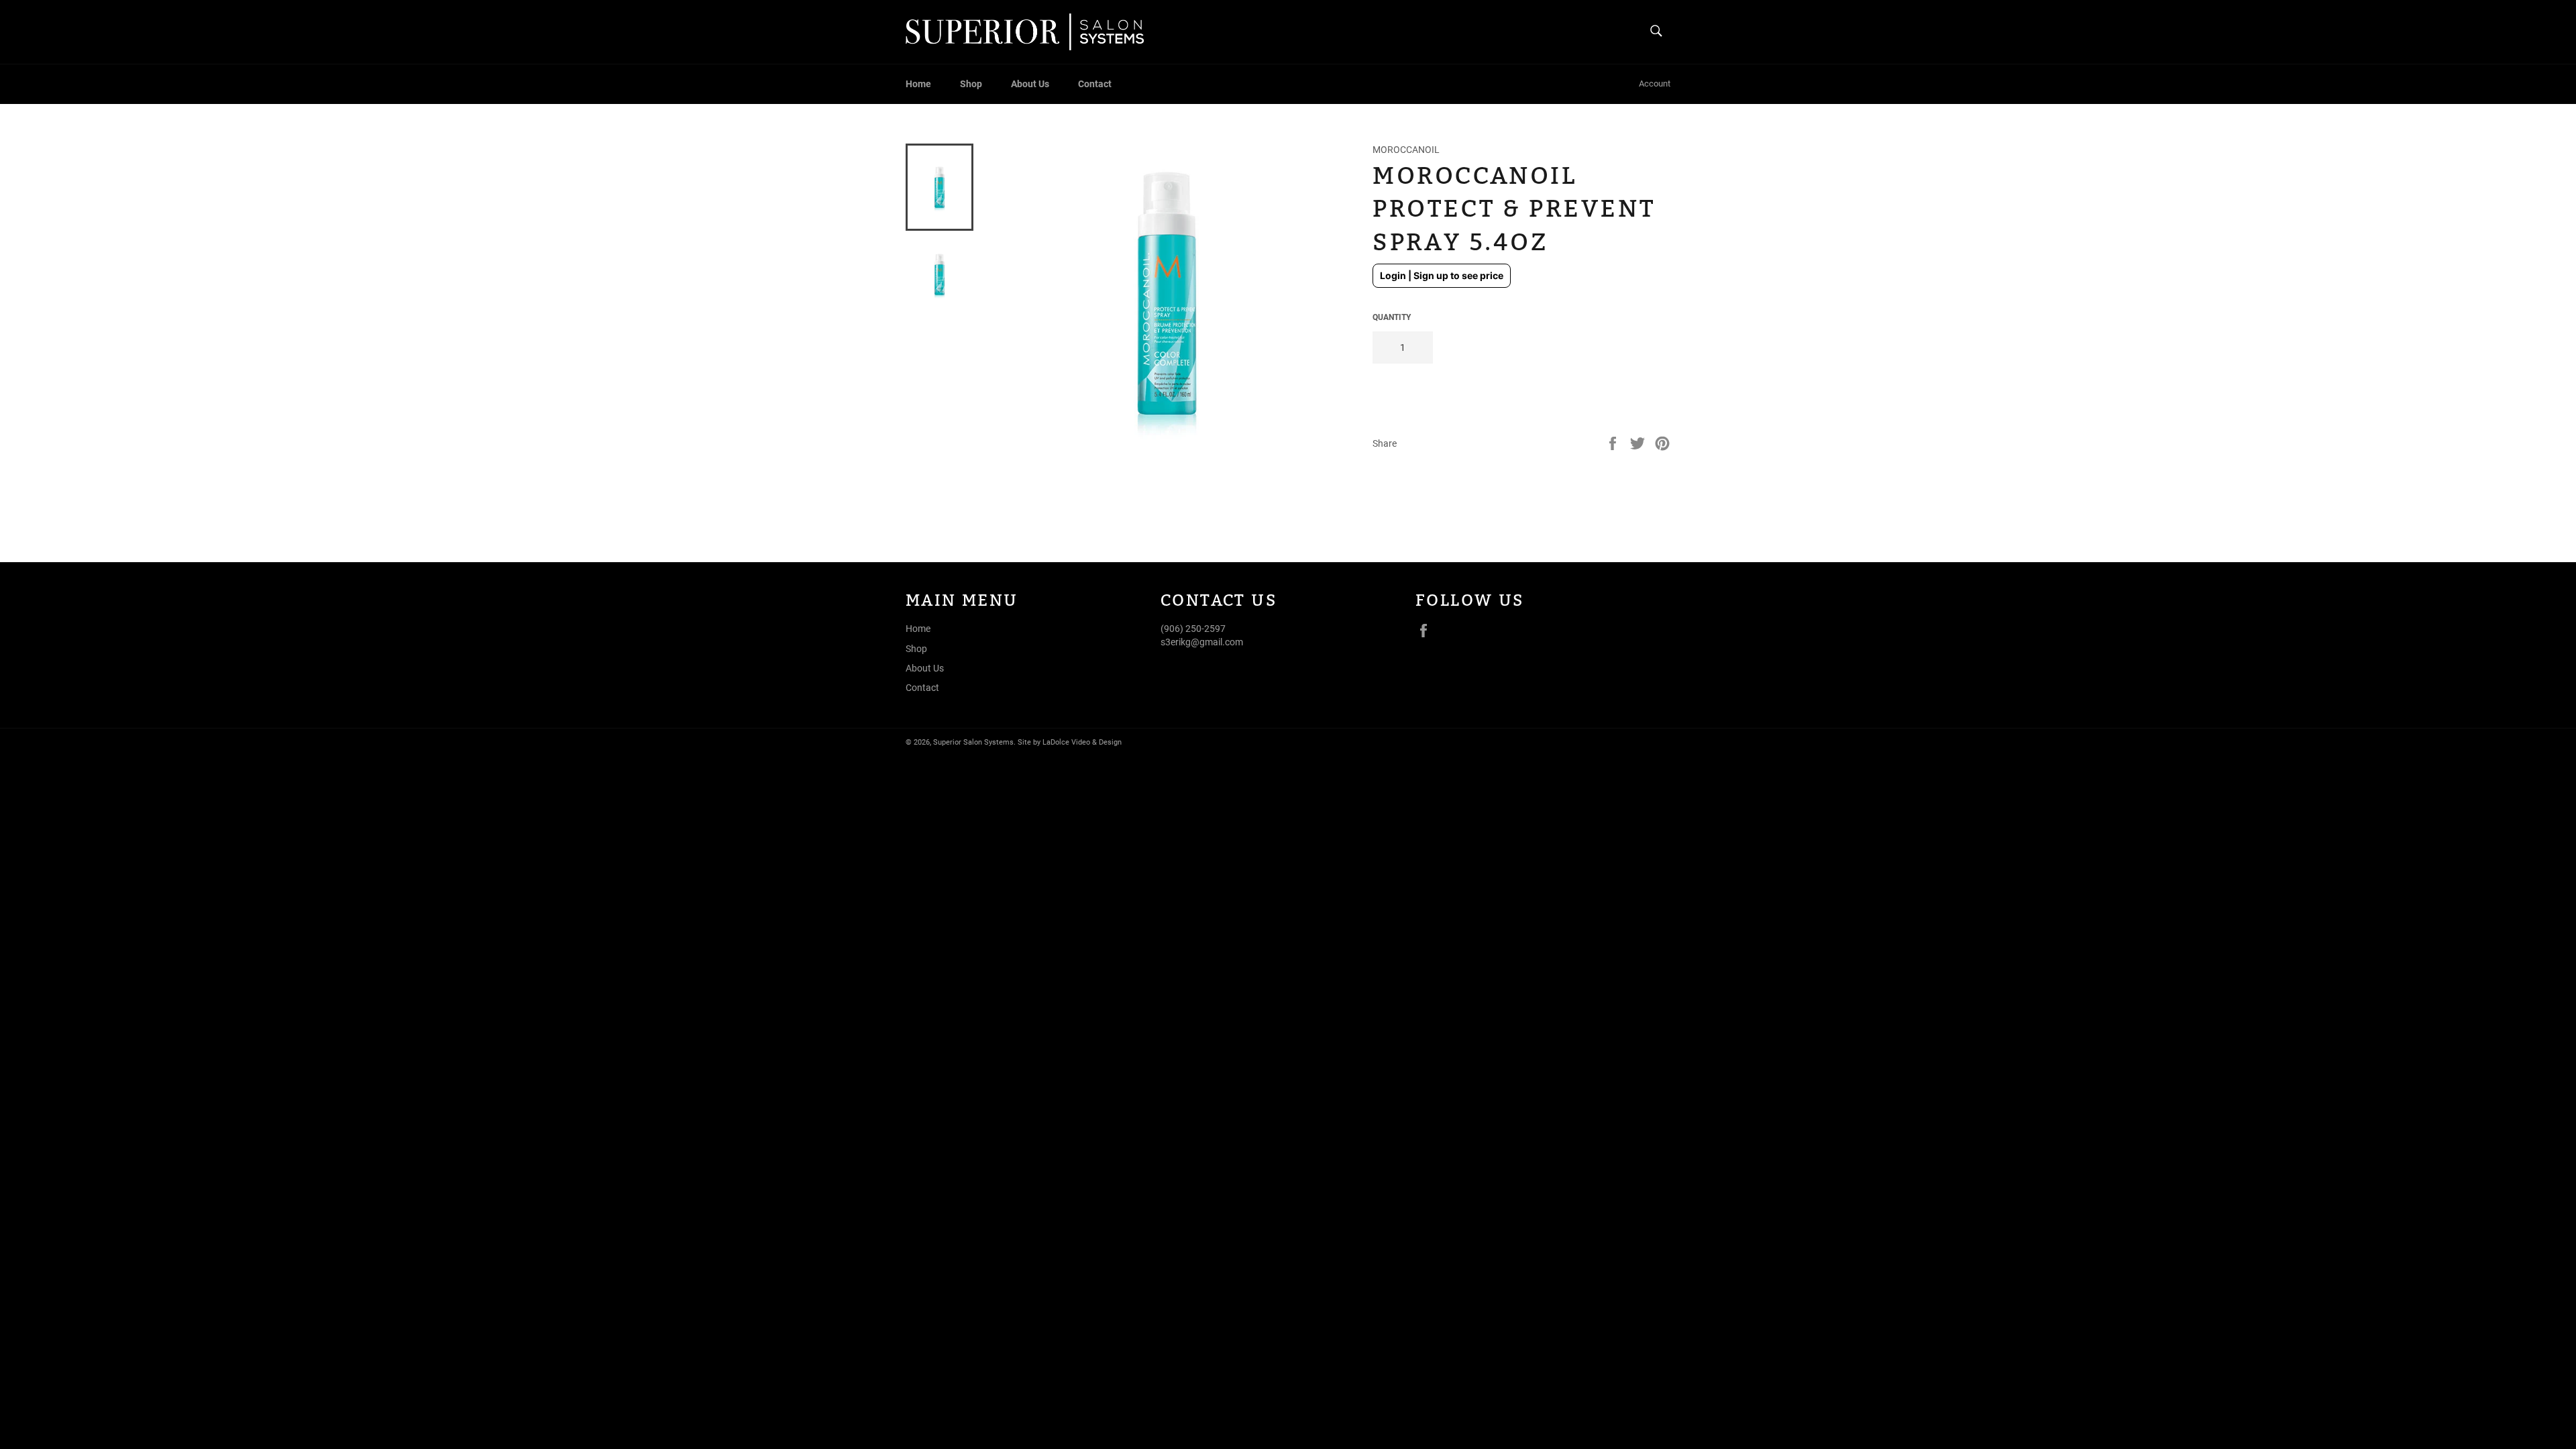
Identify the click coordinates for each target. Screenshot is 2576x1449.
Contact (1095, 84)
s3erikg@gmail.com (1202, 642)
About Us (1030, 84)
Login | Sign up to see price (1442, 275)
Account (1655, 84)
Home (918, 84)
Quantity (1392, 317)
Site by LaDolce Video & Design (1070, 742)
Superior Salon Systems (973, 742)
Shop (971, 84)
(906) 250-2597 (1193, 629)
